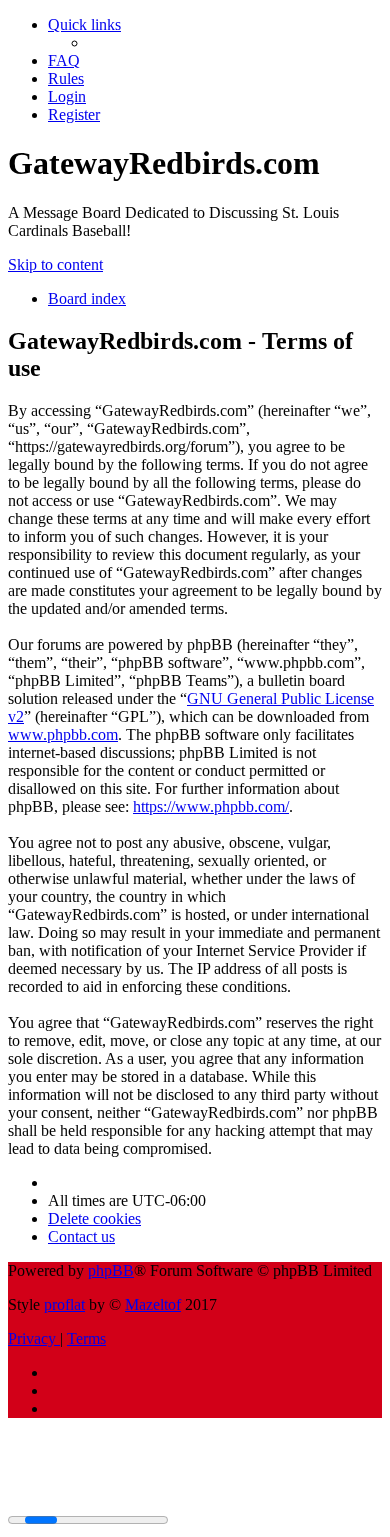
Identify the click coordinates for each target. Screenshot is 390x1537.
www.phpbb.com (63, 734)
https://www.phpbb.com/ (211, 806)
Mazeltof (153, 1304)
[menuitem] (64, 60)
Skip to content (55, 264)
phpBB (111, 1270)
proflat (64, 1304)
